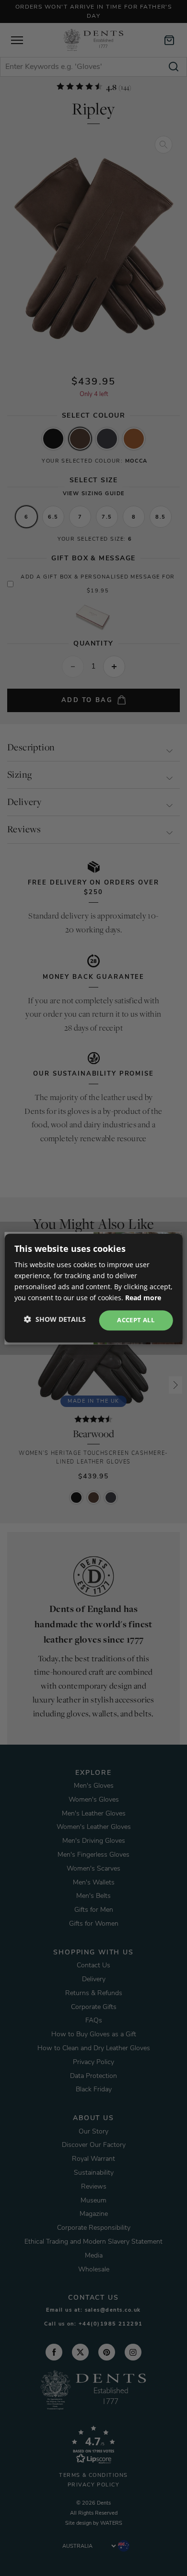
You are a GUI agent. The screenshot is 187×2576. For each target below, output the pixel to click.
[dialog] (93, 1288)
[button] (55, 1319)
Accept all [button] (136, 1320)
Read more (143, 1298)
